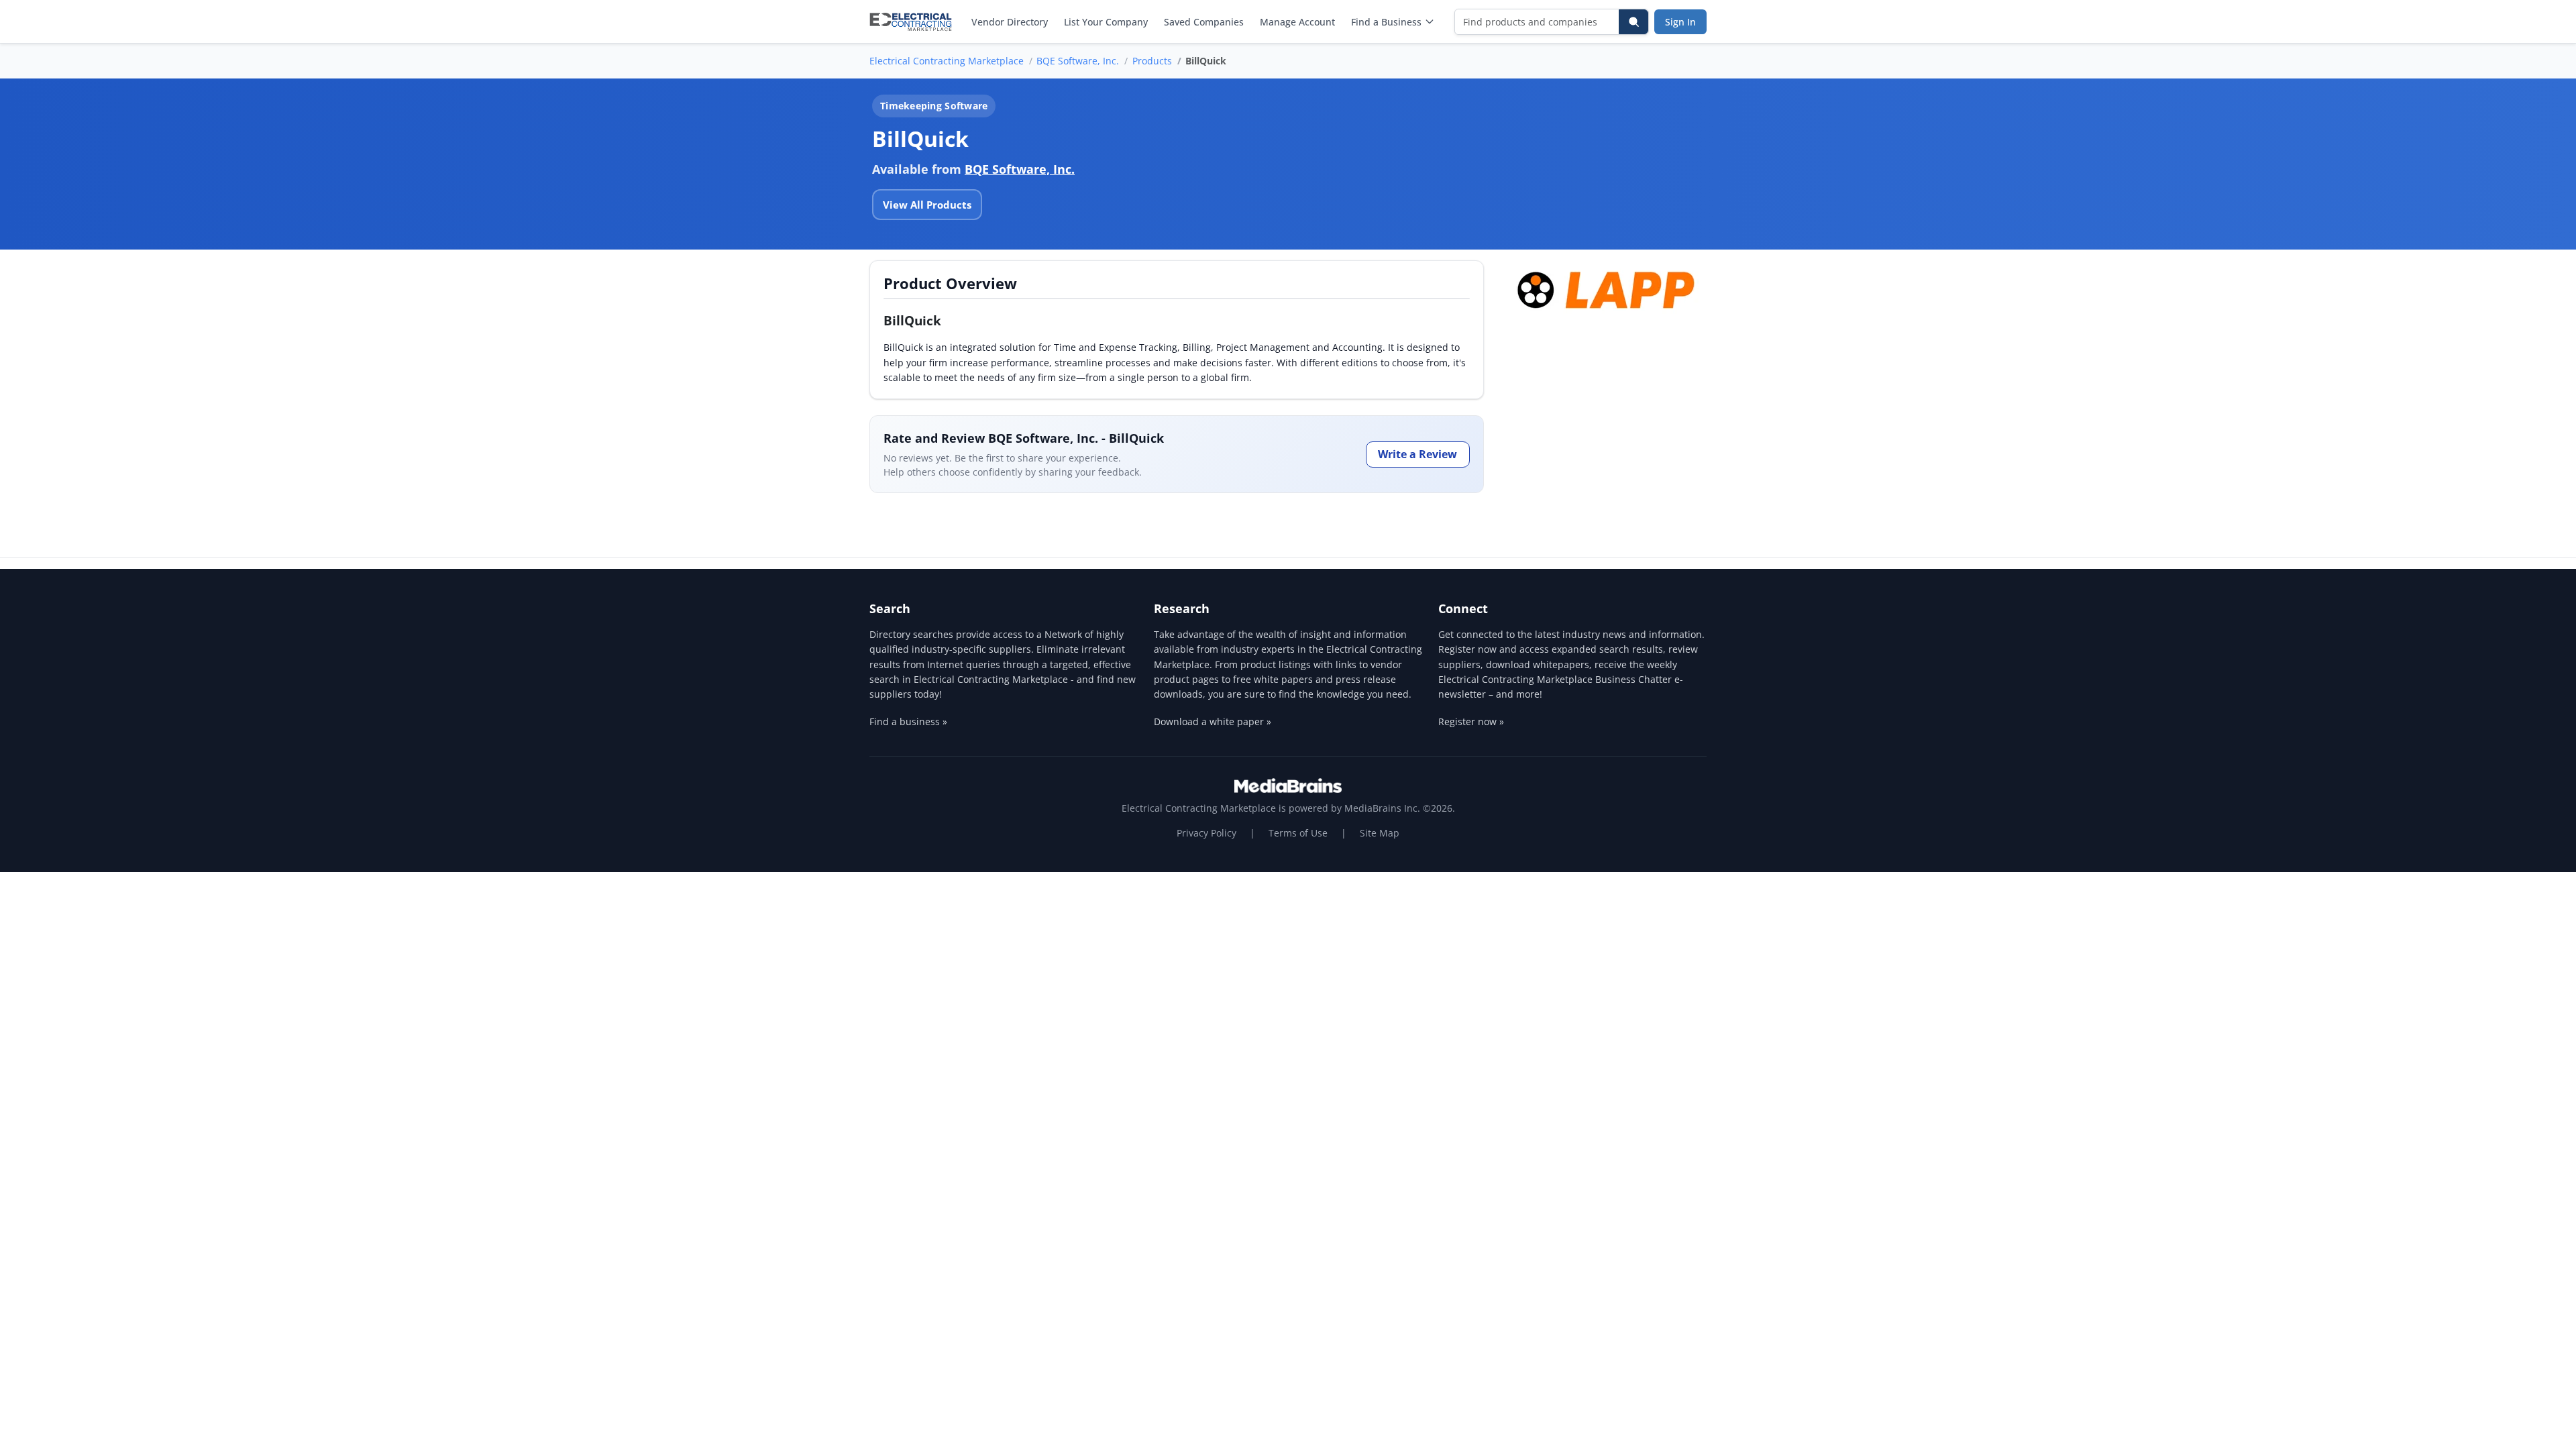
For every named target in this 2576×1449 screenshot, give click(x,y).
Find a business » (908, 721)
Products (1152, 61)
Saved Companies (1204, 22)
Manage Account (1297, 22)
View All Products (927, 205)
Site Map (1380, 833)
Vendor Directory (1010, 22)
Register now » (1471, 721)
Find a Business (1386, 22)
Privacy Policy (1206, 833)
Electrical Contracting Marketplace (947, 61)
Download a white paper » (1213, 721)
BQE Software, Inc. (1078, 61)
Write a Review (1417, 454)
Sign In (1680, 22)
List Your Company (1106, 22)
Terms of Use (1298, 833)
